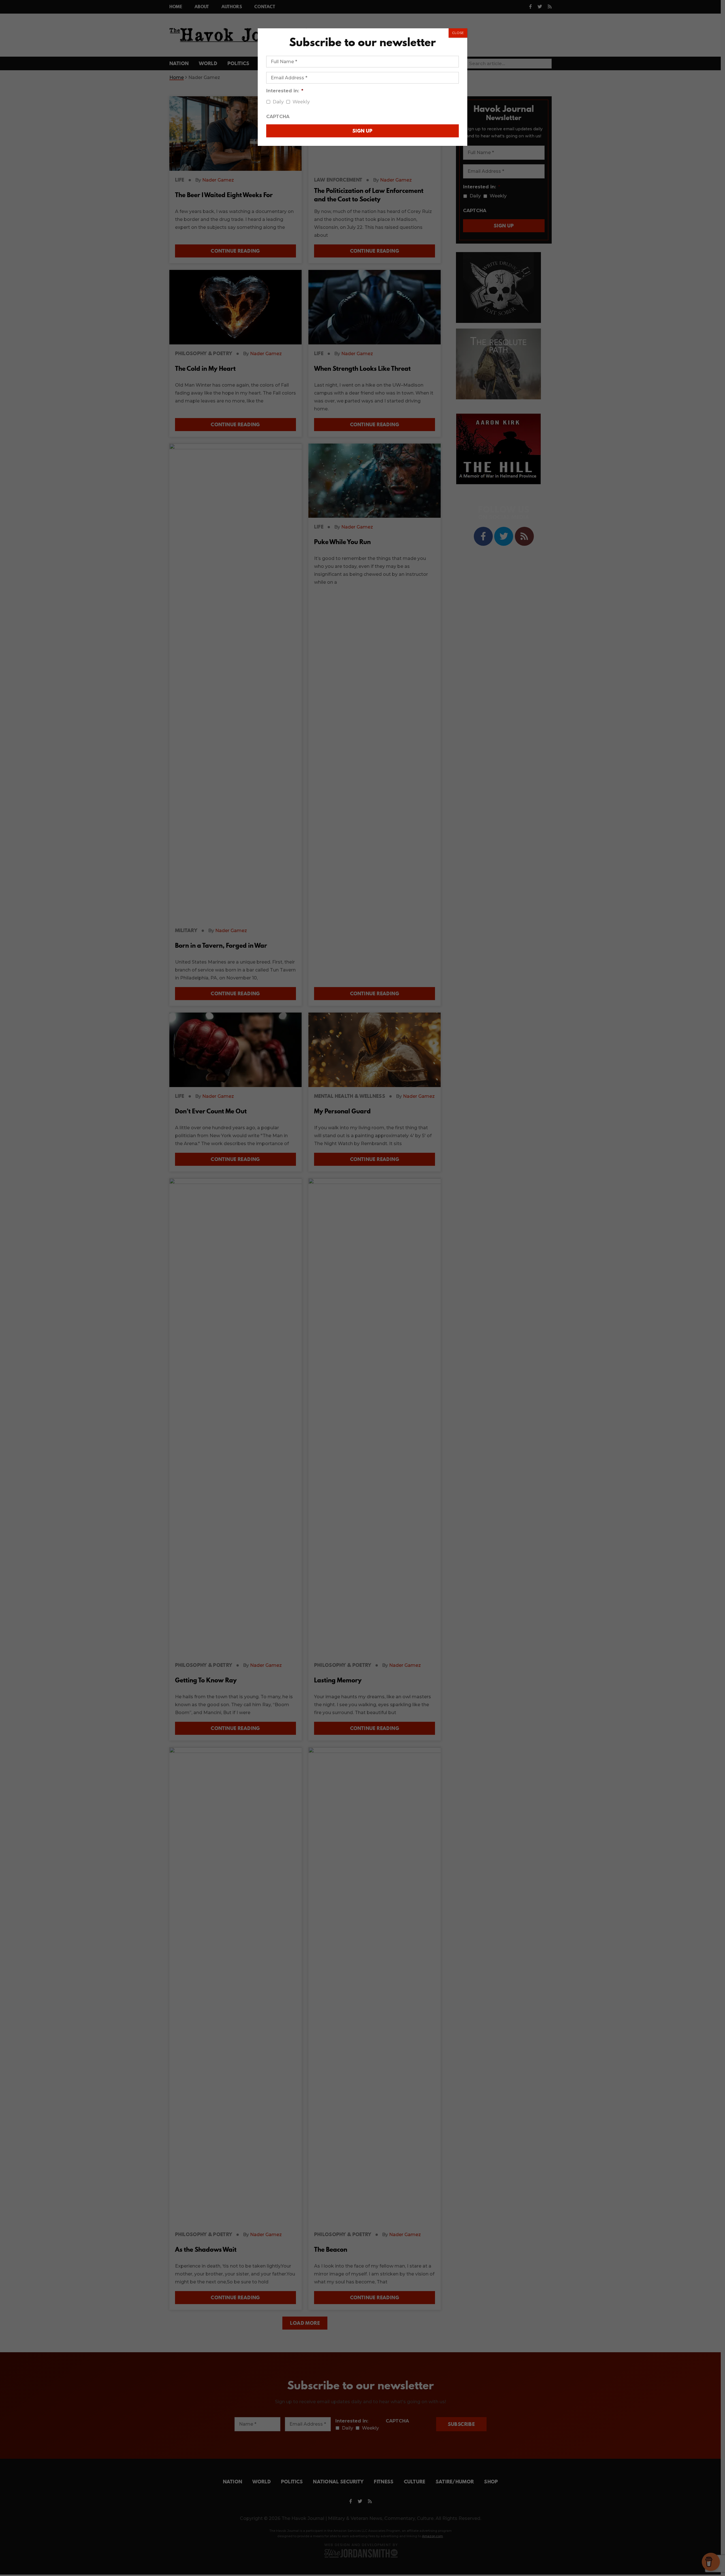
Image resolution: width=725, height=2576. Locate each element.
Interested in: (285, 91)
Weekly (301, 102)
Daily (278, 102)
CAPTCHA (278, 117)
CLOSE (458, 33)
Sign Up (362, 131)
